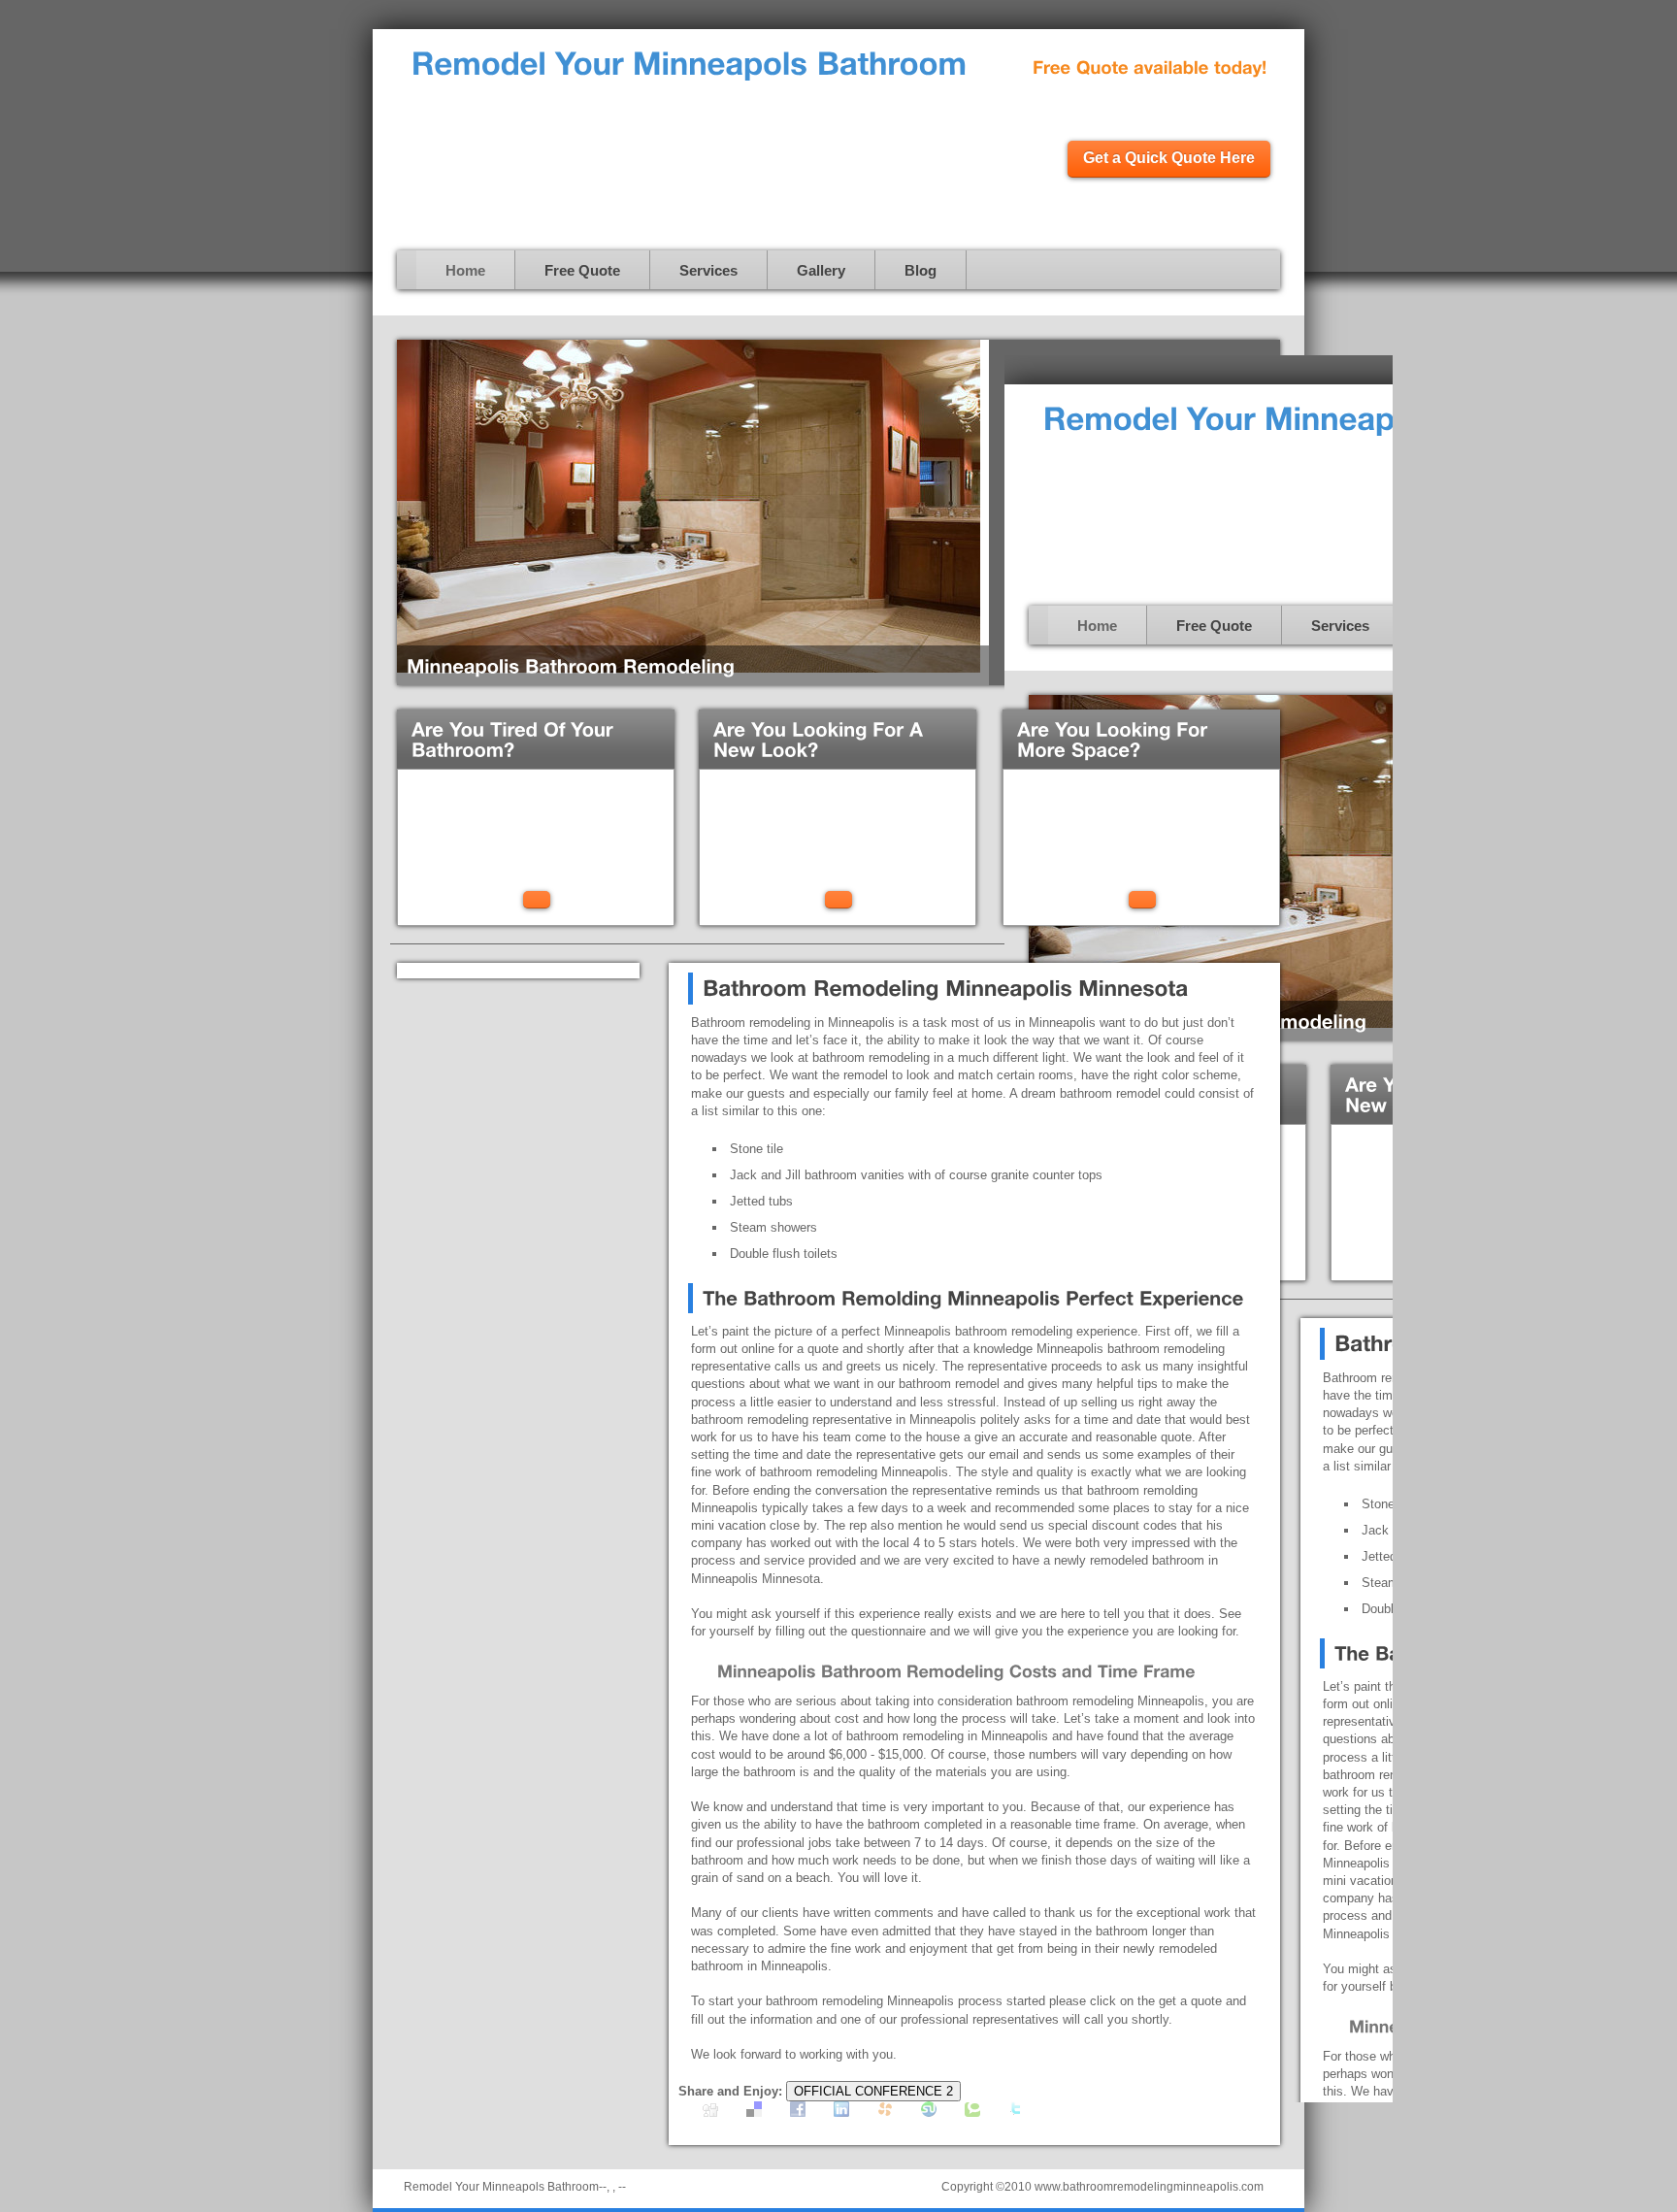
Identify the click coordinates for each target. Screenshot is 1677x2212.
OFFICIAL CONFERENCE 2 (873, 2091)
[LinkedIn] (841, 2113)
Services (708, 270)
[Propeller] (885, 2113)
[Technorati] (972, 2113)
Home (465, 270)
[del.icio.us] (754, 2113)
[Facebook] (798, 2113)
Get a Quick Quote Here (1169, 158)
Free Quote (582, 270)
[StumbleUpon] (929, 2113)
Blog (921, 270)
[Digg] (710, 2113)
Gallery (821, 270)
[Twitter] (1016, 2113)
